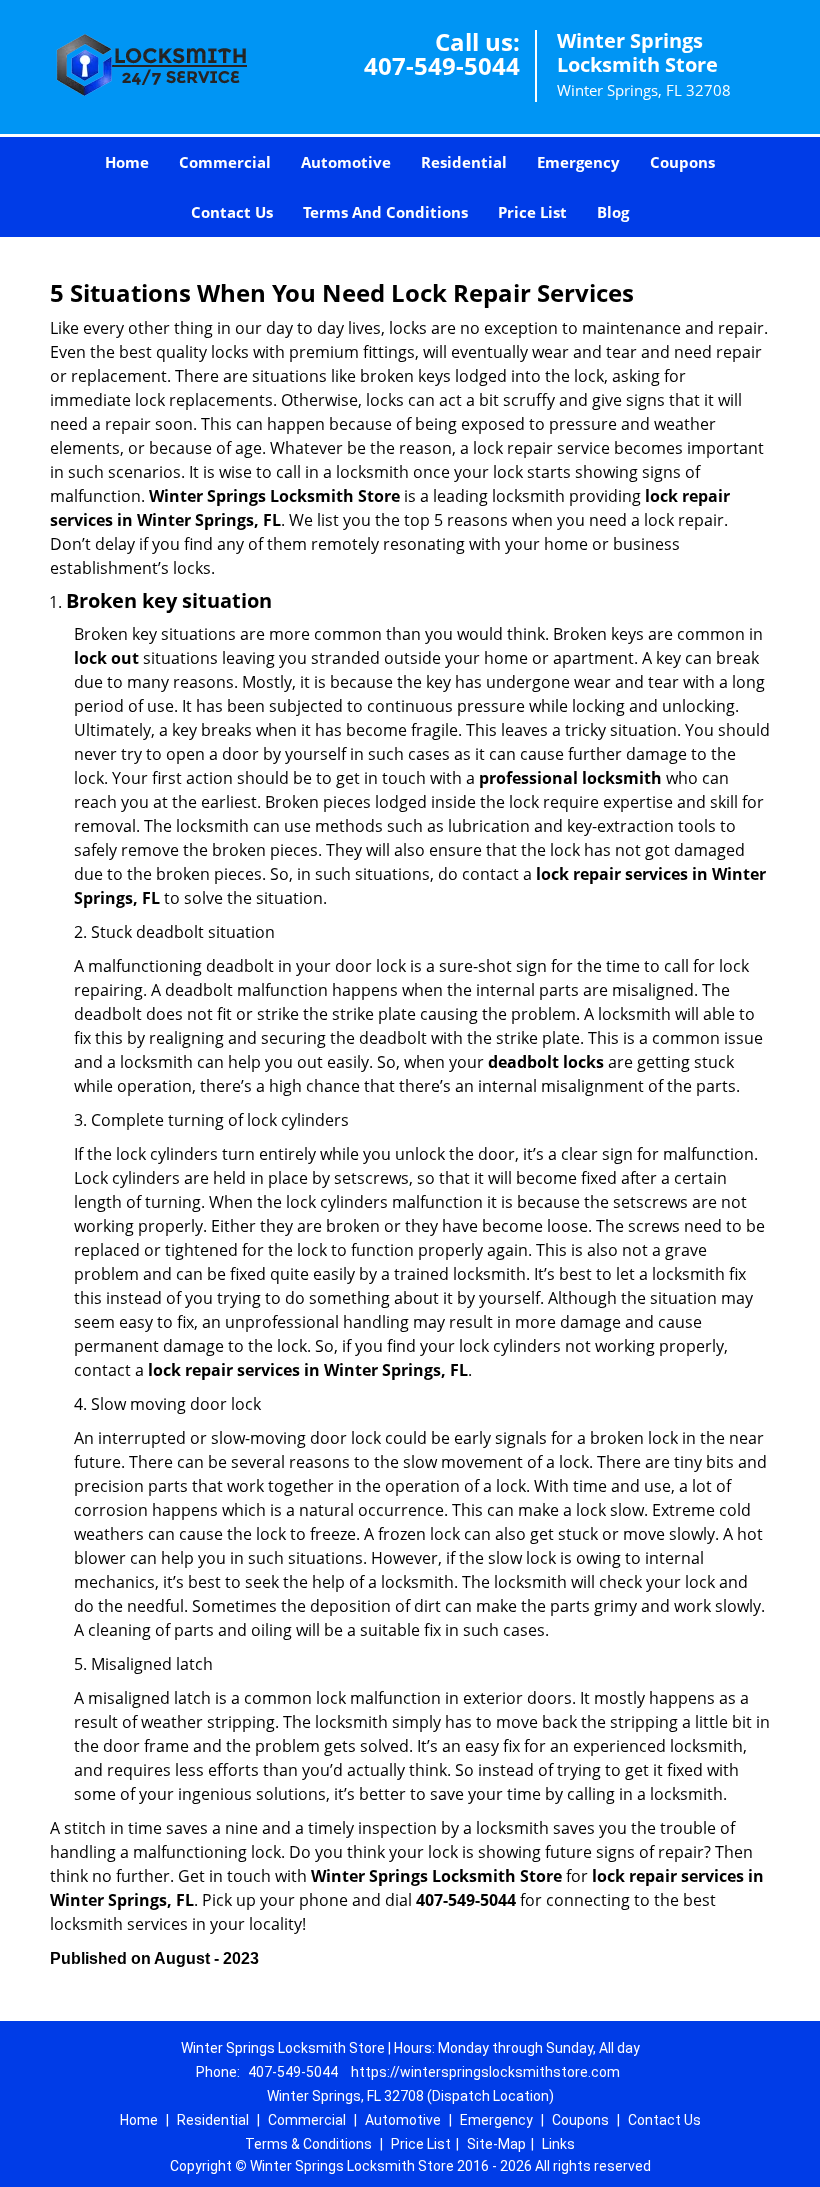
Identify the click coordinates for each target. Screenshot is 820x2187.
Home (127, 162)
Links (558, 2144)
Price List (532, 212)
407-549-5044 (442, 65)
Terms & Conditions (308, 2144)
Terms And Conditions (385, 212)
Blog (613, 212)
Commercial (225, 162)
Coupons (682, 162)
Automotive (346, 162)
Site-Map (496, 2144)
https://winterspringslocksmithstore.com (485, 2072)
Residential (464, 162)
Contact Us (232, 212)
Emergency (578, 162)
